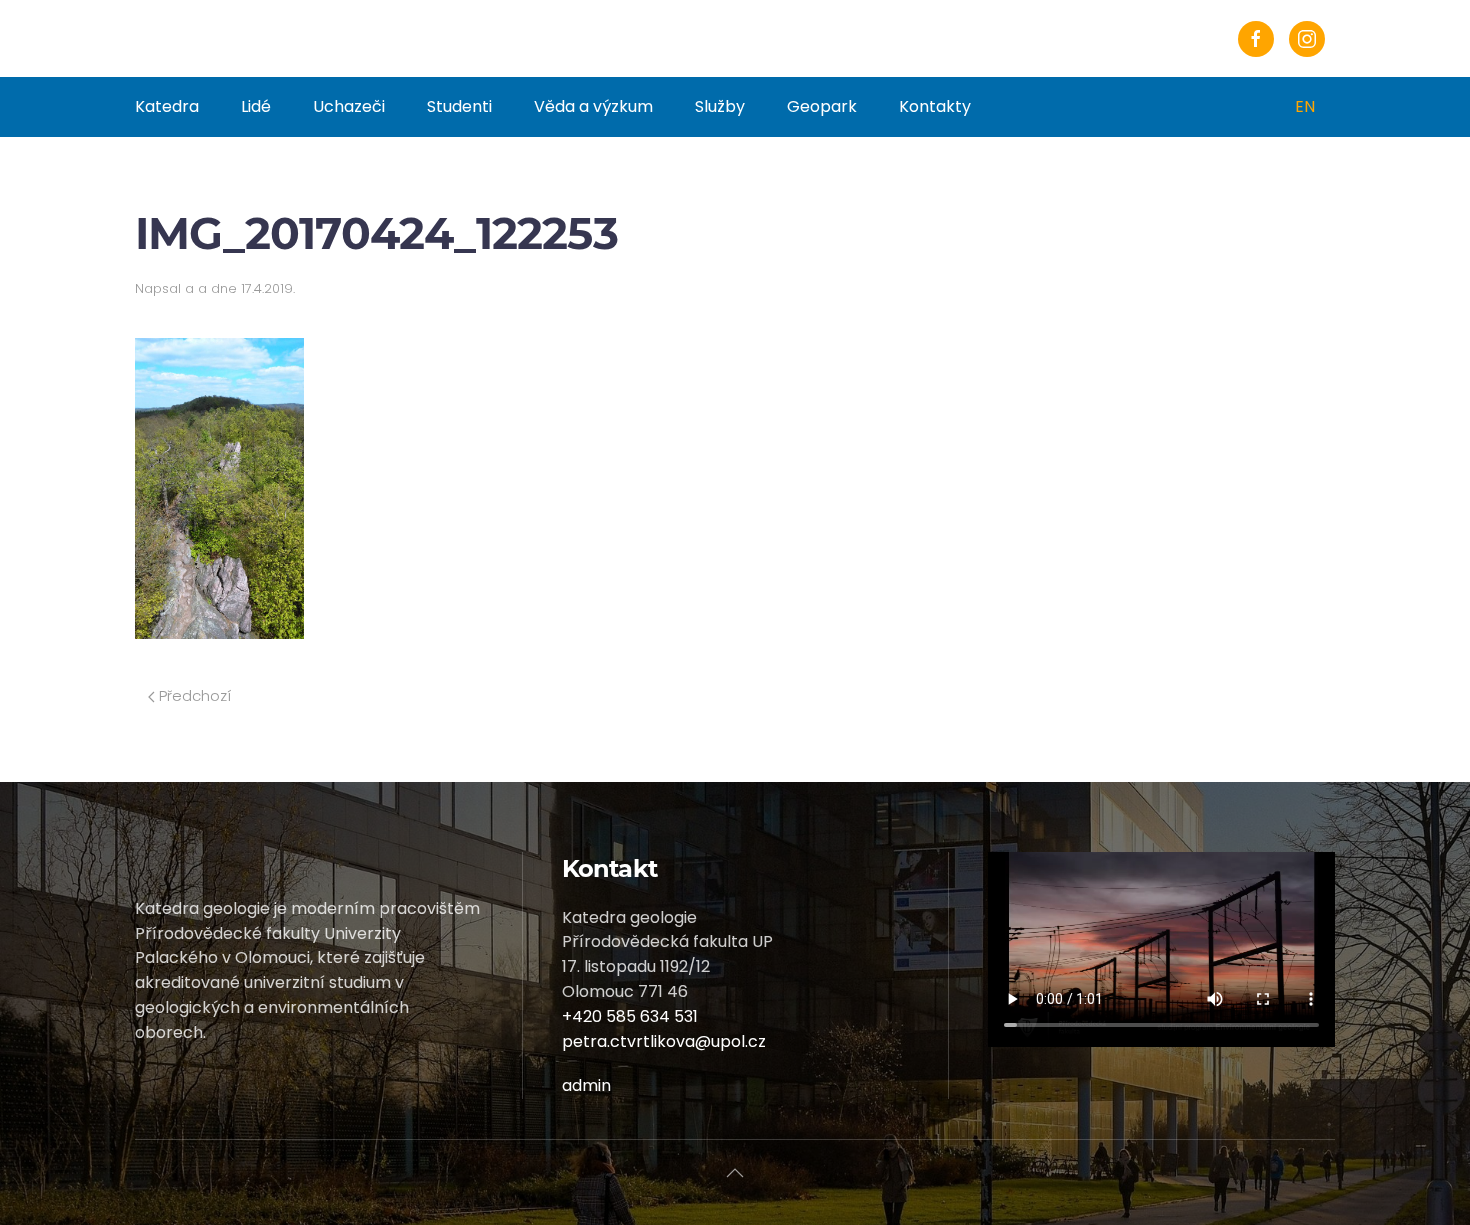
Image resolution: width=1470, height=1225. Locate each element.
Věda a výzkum (593, 106)
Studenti (459, 106)
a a (196, 288)
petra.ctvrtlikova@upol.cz (664, 1041)
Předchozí (193, 695)
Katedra (167, 106)
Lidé (256, 106)
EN (1305, 106)
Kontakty (935, 106)
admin (586, 1085)
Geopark (822, 106)
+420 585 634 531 (630, 1016)
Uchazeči (349, 106)
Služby (720, 106)
